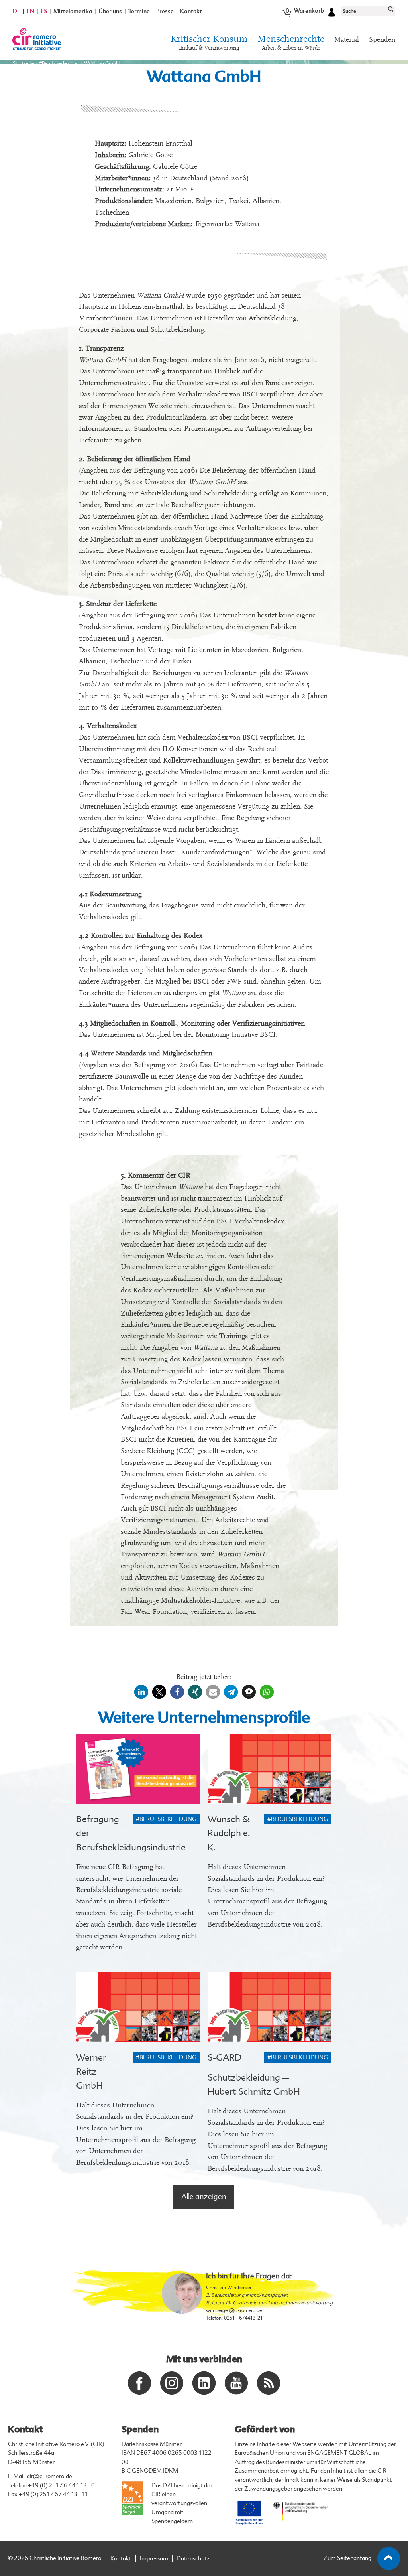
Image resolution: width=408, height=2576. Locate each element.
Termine (139, 11)
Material (347, 40)
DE (17, 11)
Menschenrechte (291, 43)
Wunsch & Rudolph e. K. (229, 1833)
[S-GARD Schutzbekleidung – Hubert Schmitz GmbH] (269, 2007)
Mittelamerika (73, 11)
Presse (165, 11)
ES (44, 11)
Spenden (382, 40)
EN (30, 11)
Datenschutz (193, 2559)
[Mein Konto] (331, 11)
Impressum (154, 2559)
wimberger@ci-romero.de (234, 2310)
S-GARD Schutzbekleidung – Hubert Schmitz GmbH (254, 2075)
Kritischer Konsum (209, 43)
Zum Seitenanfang (347, 2558)
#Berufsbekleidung (59, 63)
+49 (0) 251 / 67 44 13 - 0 (61, 2486)
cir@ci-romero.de (50, 2476)
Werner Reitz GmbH (91, 2072)
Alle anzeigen (204, 2197)
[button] (141, 1692)
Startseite (23, 63)
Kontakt (191, 11)
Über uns (110, 11)
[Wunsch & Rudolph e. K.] (269, 1769)
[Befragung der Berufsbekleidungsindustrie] (138, 1769)
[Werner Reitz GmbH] (138, 2007)
